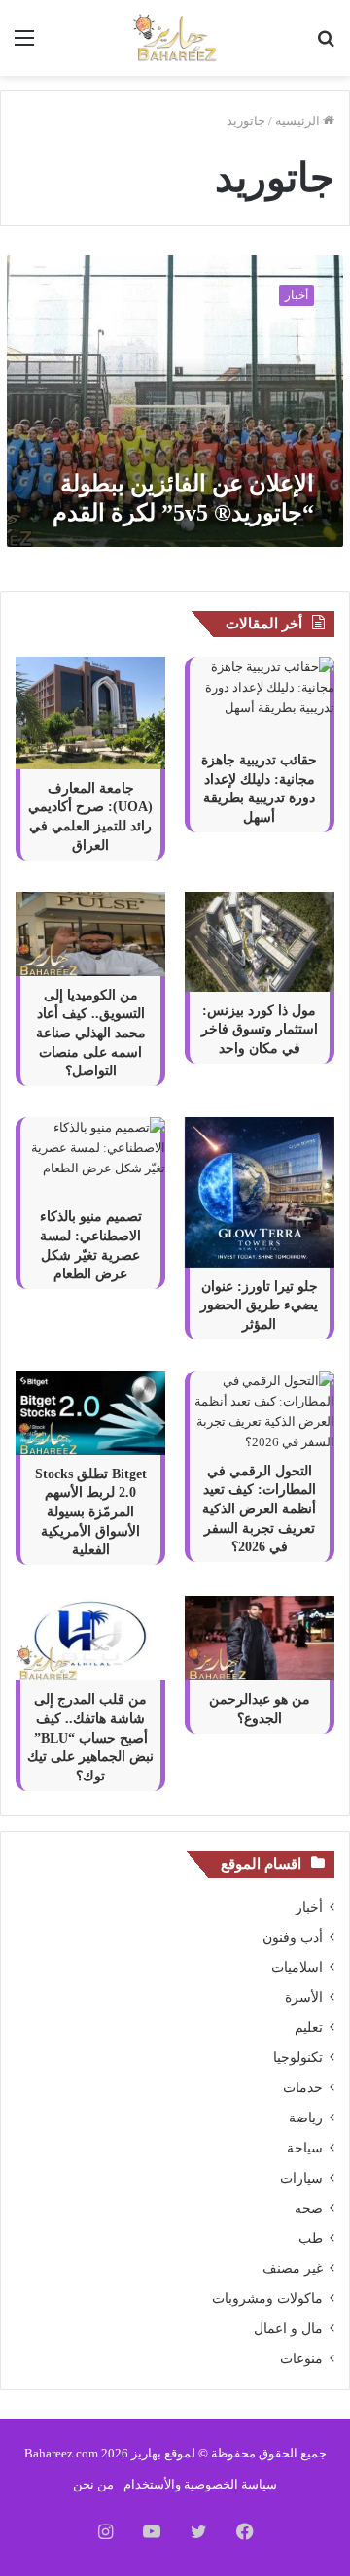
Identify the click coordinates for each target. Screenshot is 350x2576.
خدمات (303, 2088)
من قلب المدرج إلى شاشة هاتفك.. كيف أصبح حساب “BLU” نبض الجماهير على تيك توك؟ (90, 1737)
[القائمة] (24, 45)
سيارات (301, 2178)
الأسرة (304, 1998)
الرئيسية (299, 121)
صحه (309, 2208)
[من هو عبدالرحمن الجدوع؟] (260, 1638)
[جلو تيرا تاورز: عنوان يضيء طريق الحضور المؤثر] (260, 1192)
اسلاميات (297, 1967)
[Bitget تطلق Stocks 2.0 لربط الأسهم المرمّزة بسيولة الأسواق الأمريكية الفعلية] (90, 1413)
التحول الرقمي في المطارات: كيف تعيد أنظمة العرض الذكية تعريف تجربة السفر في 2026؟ (259, 1509)
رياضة (306, 2118)
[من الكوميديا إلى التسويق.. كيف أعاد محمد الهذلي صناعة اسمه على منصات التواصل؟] (90, 934)
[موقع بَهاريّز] (175, 38)
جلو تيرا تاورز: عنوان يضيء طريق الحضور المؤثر (259, 1305)
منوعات (301, 2359)
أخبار (309, 1907)
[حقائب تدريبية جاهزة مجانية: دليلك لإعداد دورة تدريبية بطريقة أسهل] (260, 699)
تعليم (309, 2028)
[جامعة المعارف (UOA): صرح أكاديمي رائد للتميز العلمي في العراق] (90, 713)
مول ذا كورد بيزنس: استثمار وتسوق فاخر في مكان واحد (260, 1030)
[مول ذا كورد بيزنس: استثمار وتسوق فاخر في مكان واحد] (260, 942)
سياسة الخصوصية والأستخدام (200, 2484)
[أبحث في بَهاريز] (326, 45)
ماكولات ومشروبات (267, 2299)
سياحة (305, 2148)
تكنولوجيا (298, 2058)
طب (311, 2238)
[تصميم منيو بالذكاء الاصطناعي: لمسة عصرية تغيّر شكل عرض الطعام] (90, 1157)
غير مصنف (293, 2269)
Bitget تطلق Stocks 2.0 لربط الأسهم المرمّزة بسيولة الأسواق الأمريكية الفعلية (91, 1512)
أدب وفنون (293, 1937)
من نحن (93, 2484)
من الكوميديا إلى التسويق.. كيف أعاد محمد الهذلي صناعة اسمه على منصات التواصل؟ (91, 1033)
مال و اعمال (288, 2329)
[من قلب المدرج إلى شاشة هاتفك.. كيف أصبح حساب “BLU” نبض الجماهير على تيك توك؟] (90, 1638)
